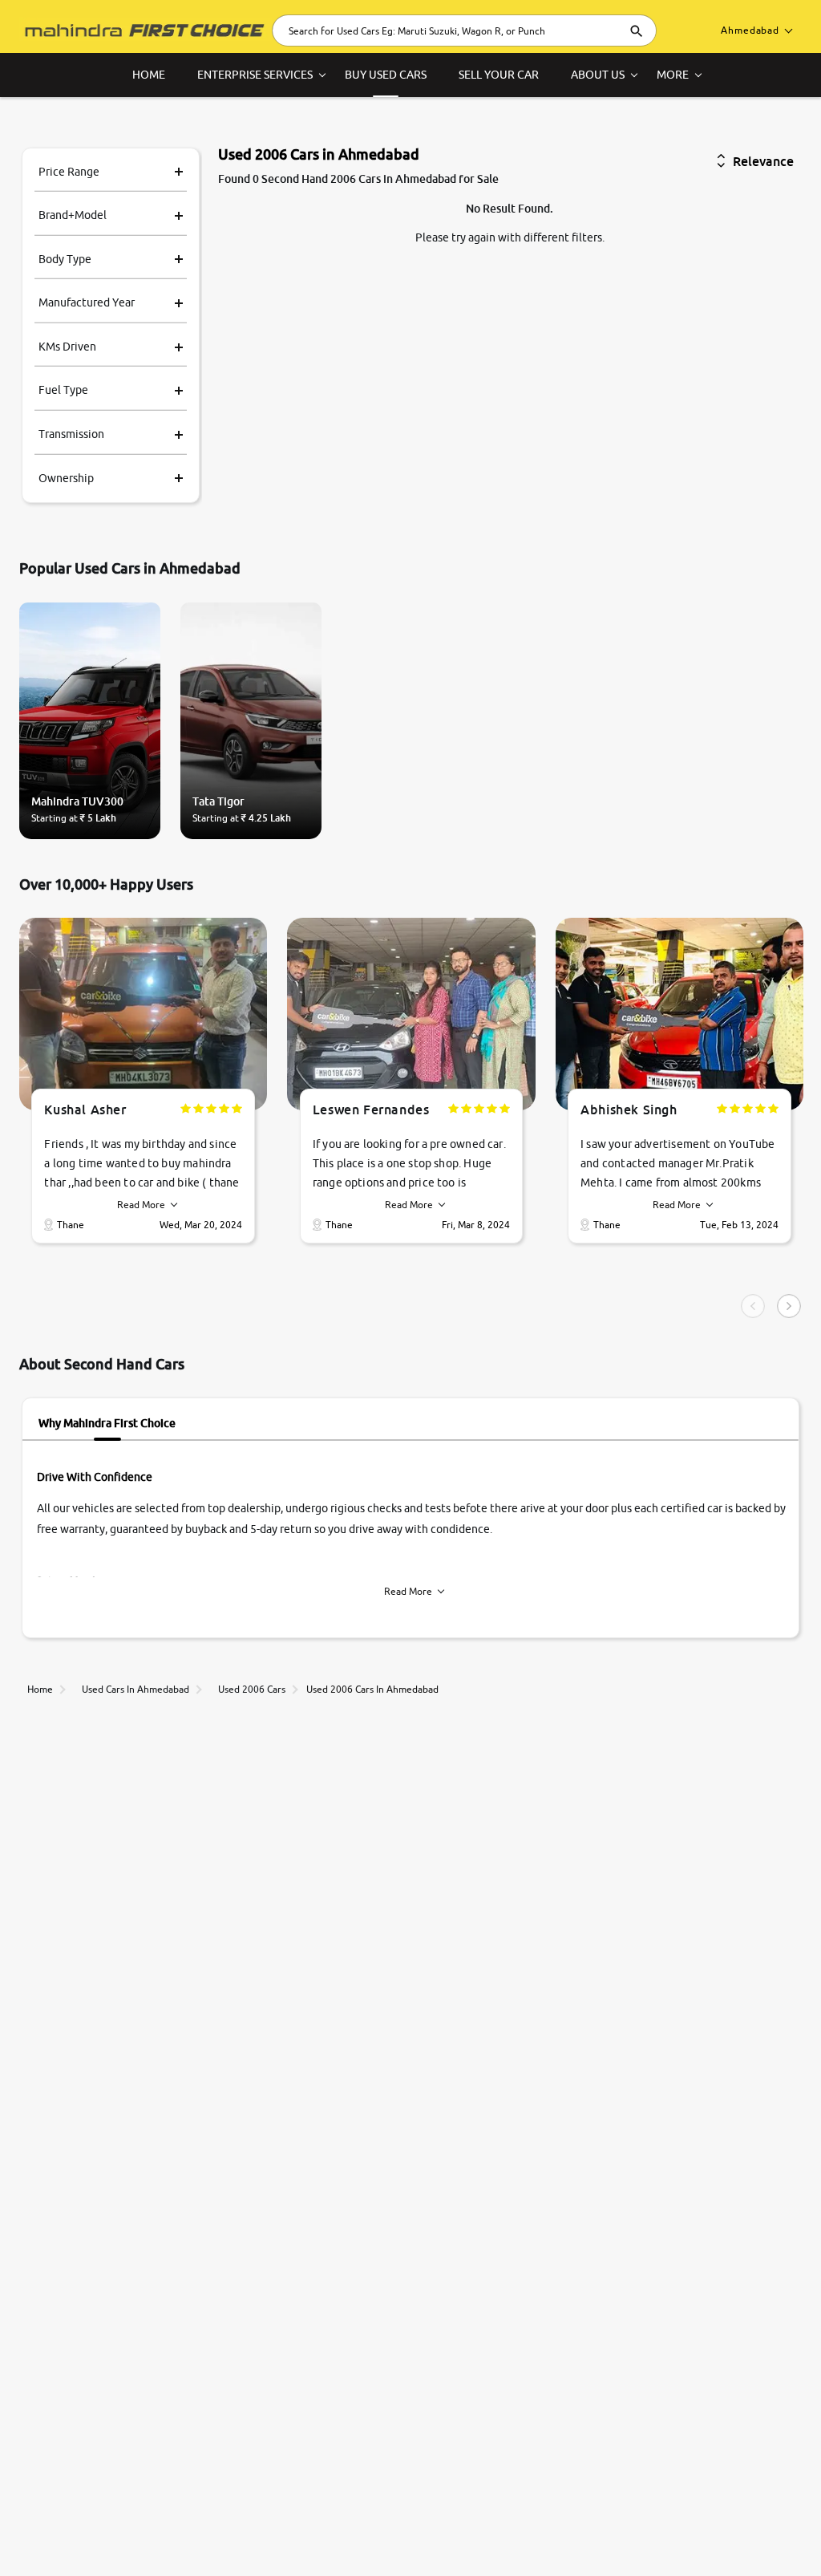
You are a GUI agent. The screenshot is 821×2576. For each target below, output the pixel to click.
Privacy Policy (67, 2546)
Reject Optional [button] (623, 2531)
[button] (733, 2531)
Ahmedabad (750, 30)
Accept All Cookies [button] (514, 2531)
